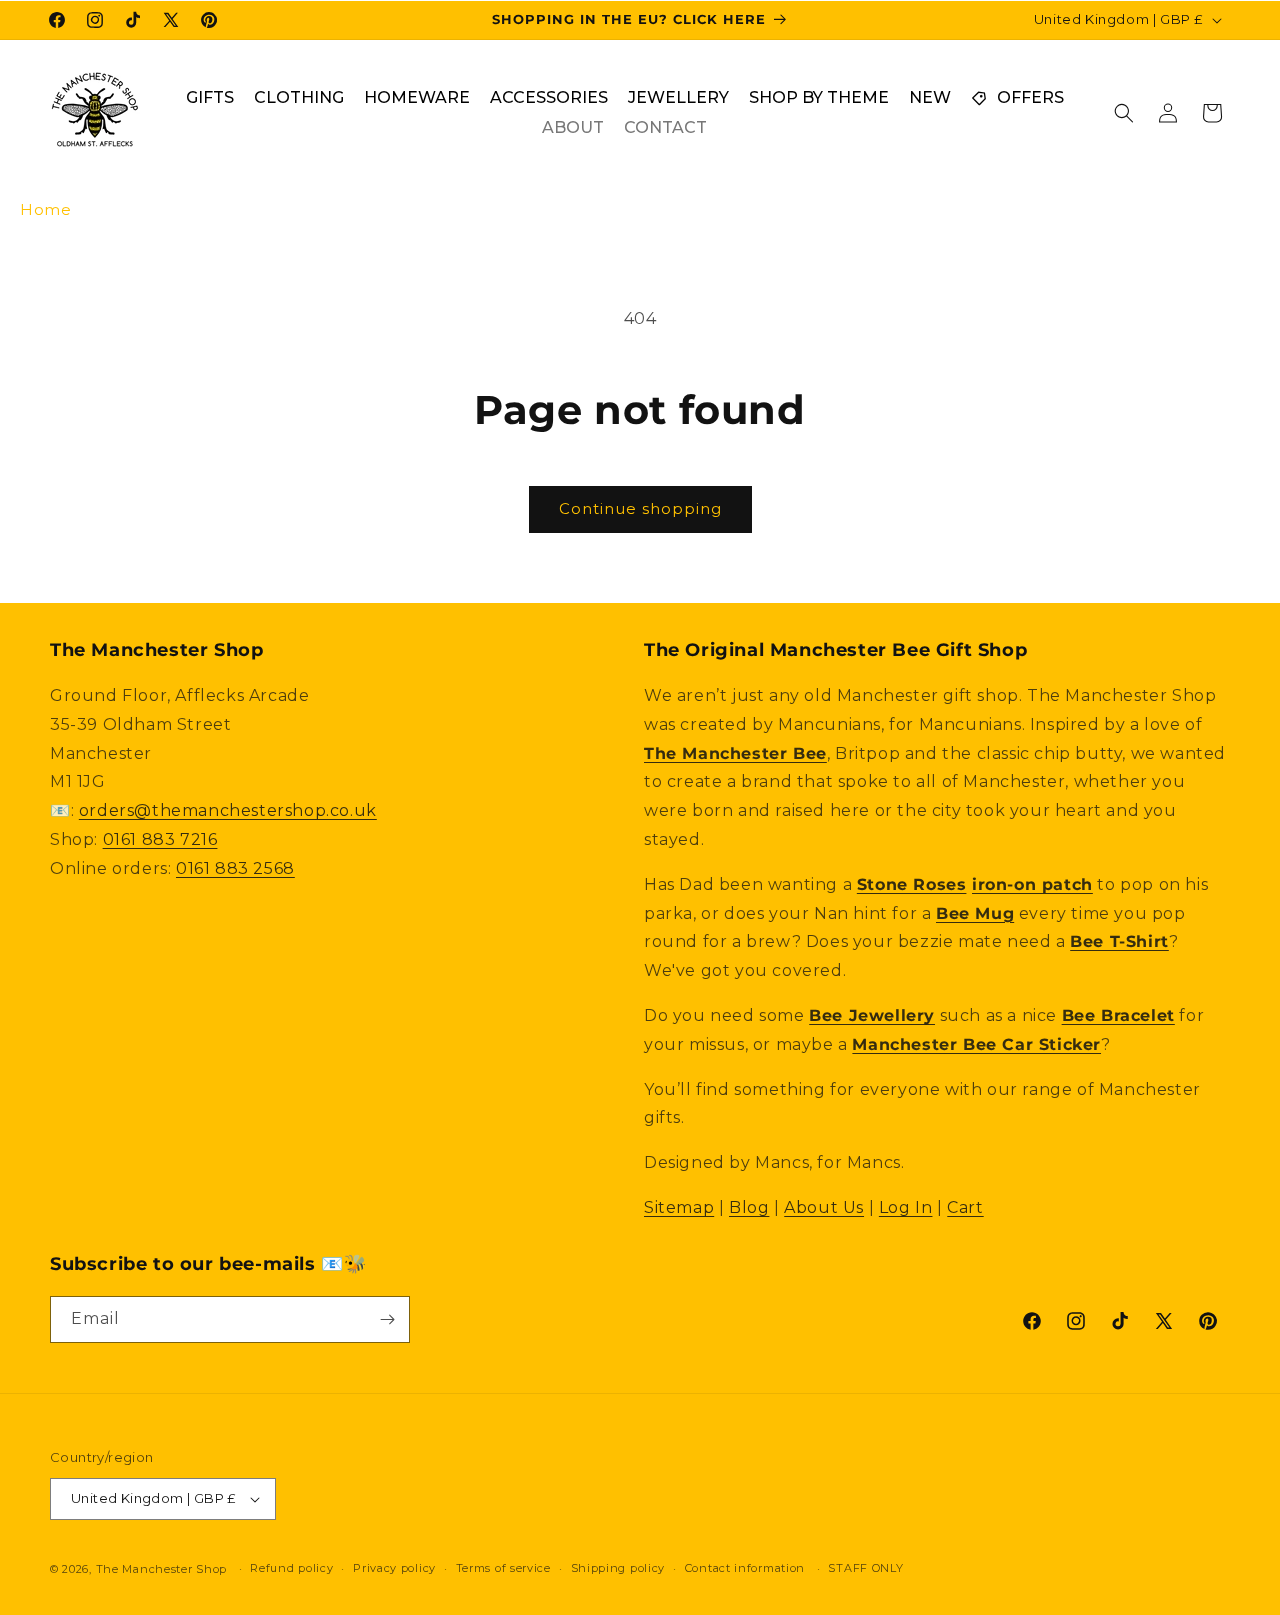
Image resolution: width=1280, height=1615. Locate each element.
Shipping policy (618, 1568)
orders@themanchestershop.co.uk (228, 810)
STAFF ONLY (865, 1568)
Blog (749, 1207)
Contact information (745, 1568)
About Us (824, 1207)
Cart (965, 1207)
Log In (906, 1207)
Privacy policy (394, 1568)
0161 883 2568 (235, 868)
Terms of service (503, 1568)
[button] (1124, 113)
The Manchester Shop (161, 1569)
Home (45, 209)
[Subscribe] (387, 1319)
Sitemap (679, 1207)
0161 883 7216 (160, 839)
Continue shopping (640, 508)
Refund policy (291, 1568)
